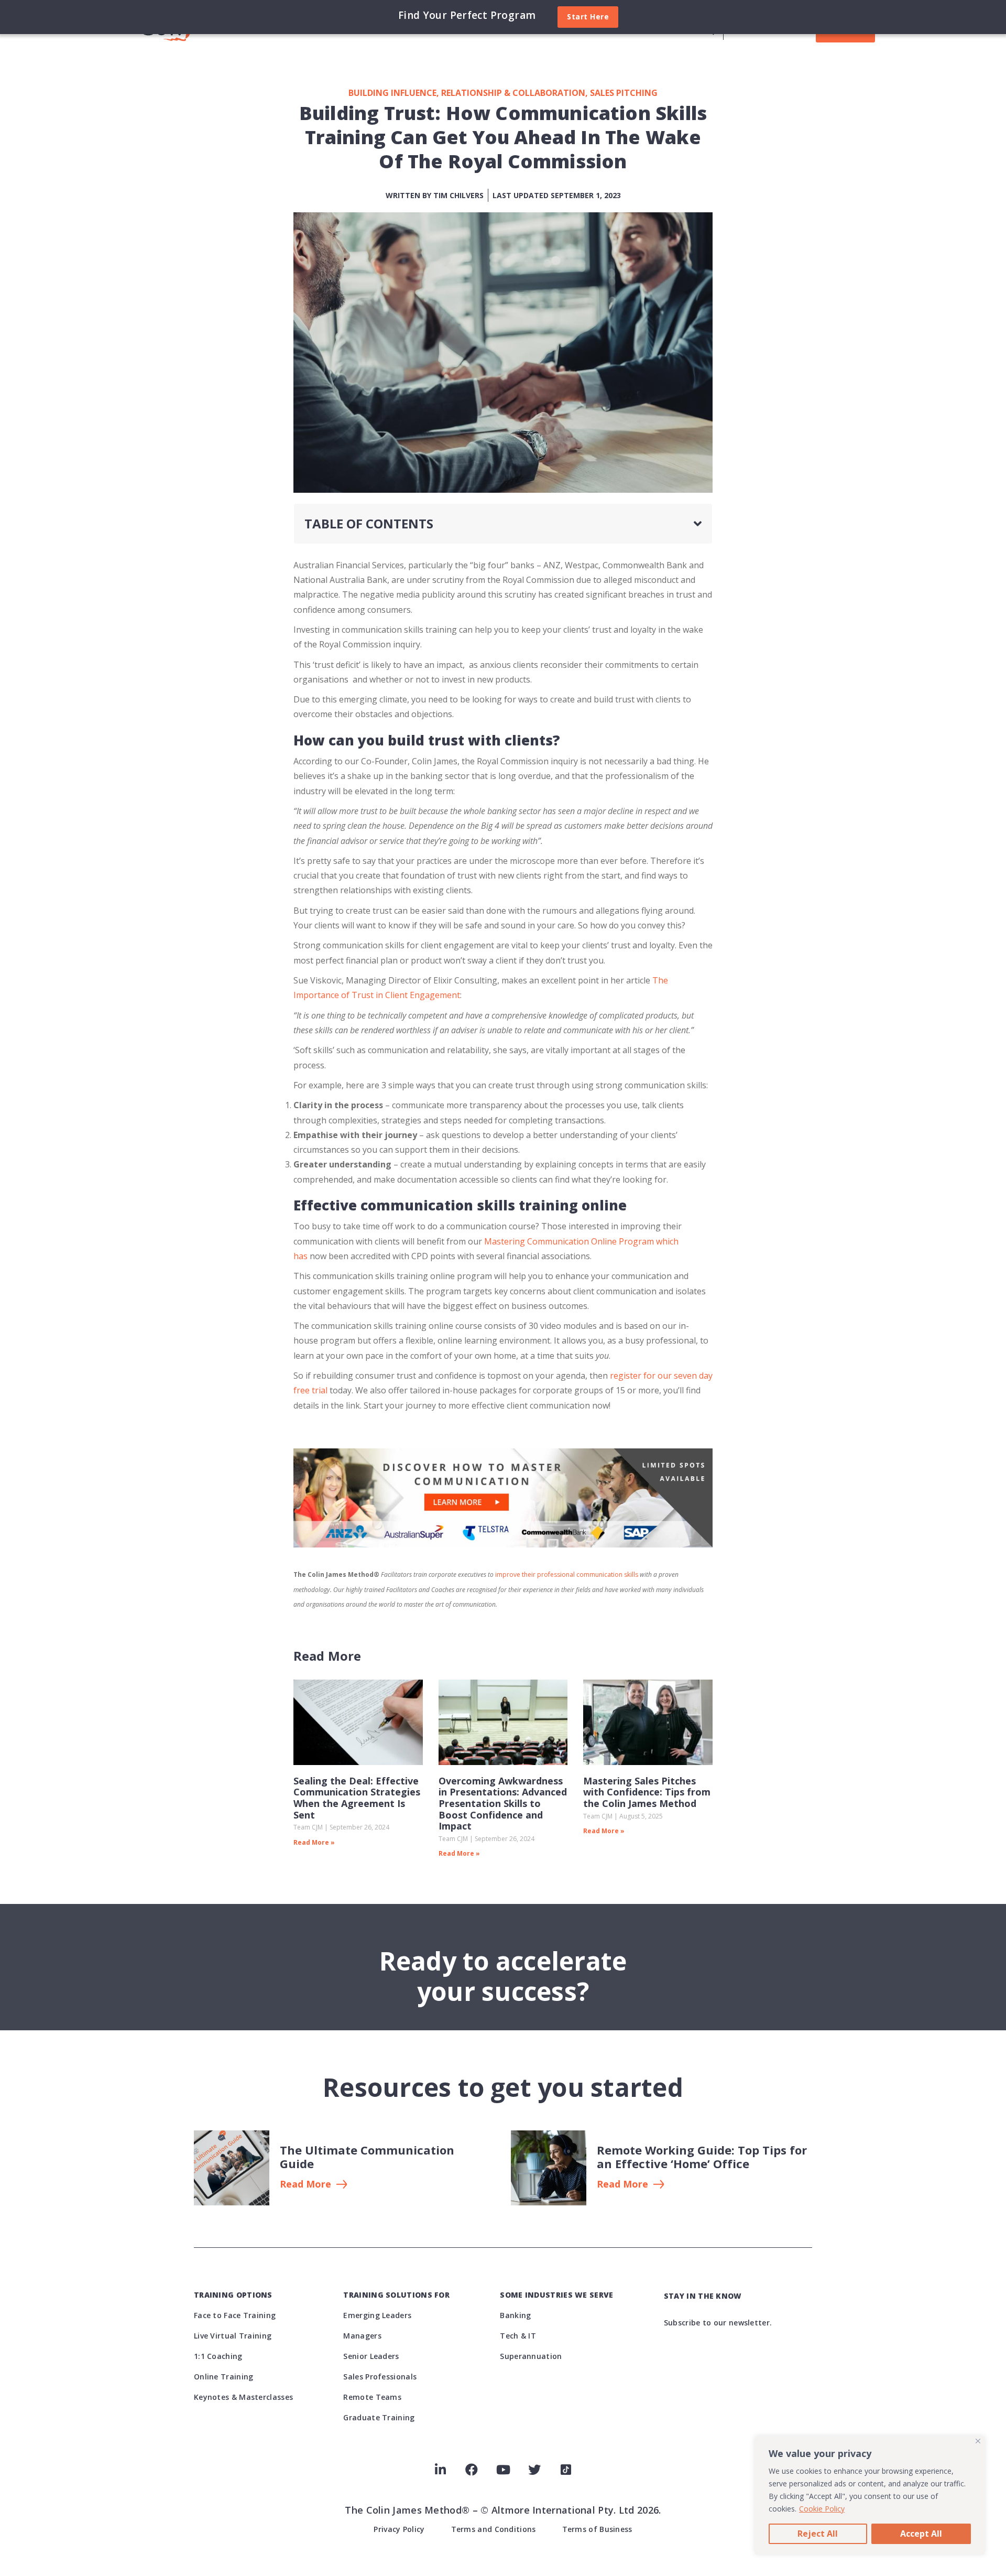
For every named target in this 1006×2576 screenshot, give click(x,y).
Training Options (233, 2295)
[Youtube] (503, 2470)
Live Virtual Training (233, 2336)
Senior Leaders (371, 2356)
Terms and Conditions (494, 2529)
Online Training (224, 2377)
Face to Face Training (235, 2315)
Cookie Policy (822, 2509)
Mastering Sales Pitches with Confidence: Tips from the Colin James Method (647, 1792)
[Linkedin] (440, 2470)
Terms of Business (597, 2529)
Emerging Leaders (377, 2315)
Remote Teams (372, 2397)
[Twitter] (534, 2470)
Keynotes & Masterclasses (243, 2397)
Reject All (818, 2534)
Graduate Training (379, 2417)
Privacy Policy (399, 2529)
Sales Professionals (380, 2377)
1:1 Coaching (218, 2356)
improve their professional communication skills (567, 1574)
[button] (698, 524)
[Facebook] (472, 2470)
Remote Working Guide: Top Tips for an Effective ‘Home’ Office (702, 2157)
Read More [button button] (622, 2184)
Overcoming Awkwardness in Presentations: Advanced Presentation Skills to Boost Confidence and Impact (503, 1803)
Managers (362, 2336)
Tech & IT (518, 2336)
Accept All (921, 2534)
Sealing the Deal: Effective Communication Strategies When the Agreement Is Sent (357, 1798)
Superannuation (531, 2356)
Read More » (314, 1842)
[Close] (978, 2441)
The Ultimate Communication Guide (367, 2157)
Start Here (588, 17)
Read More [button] (305, 2184)
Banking (515, 2315)
